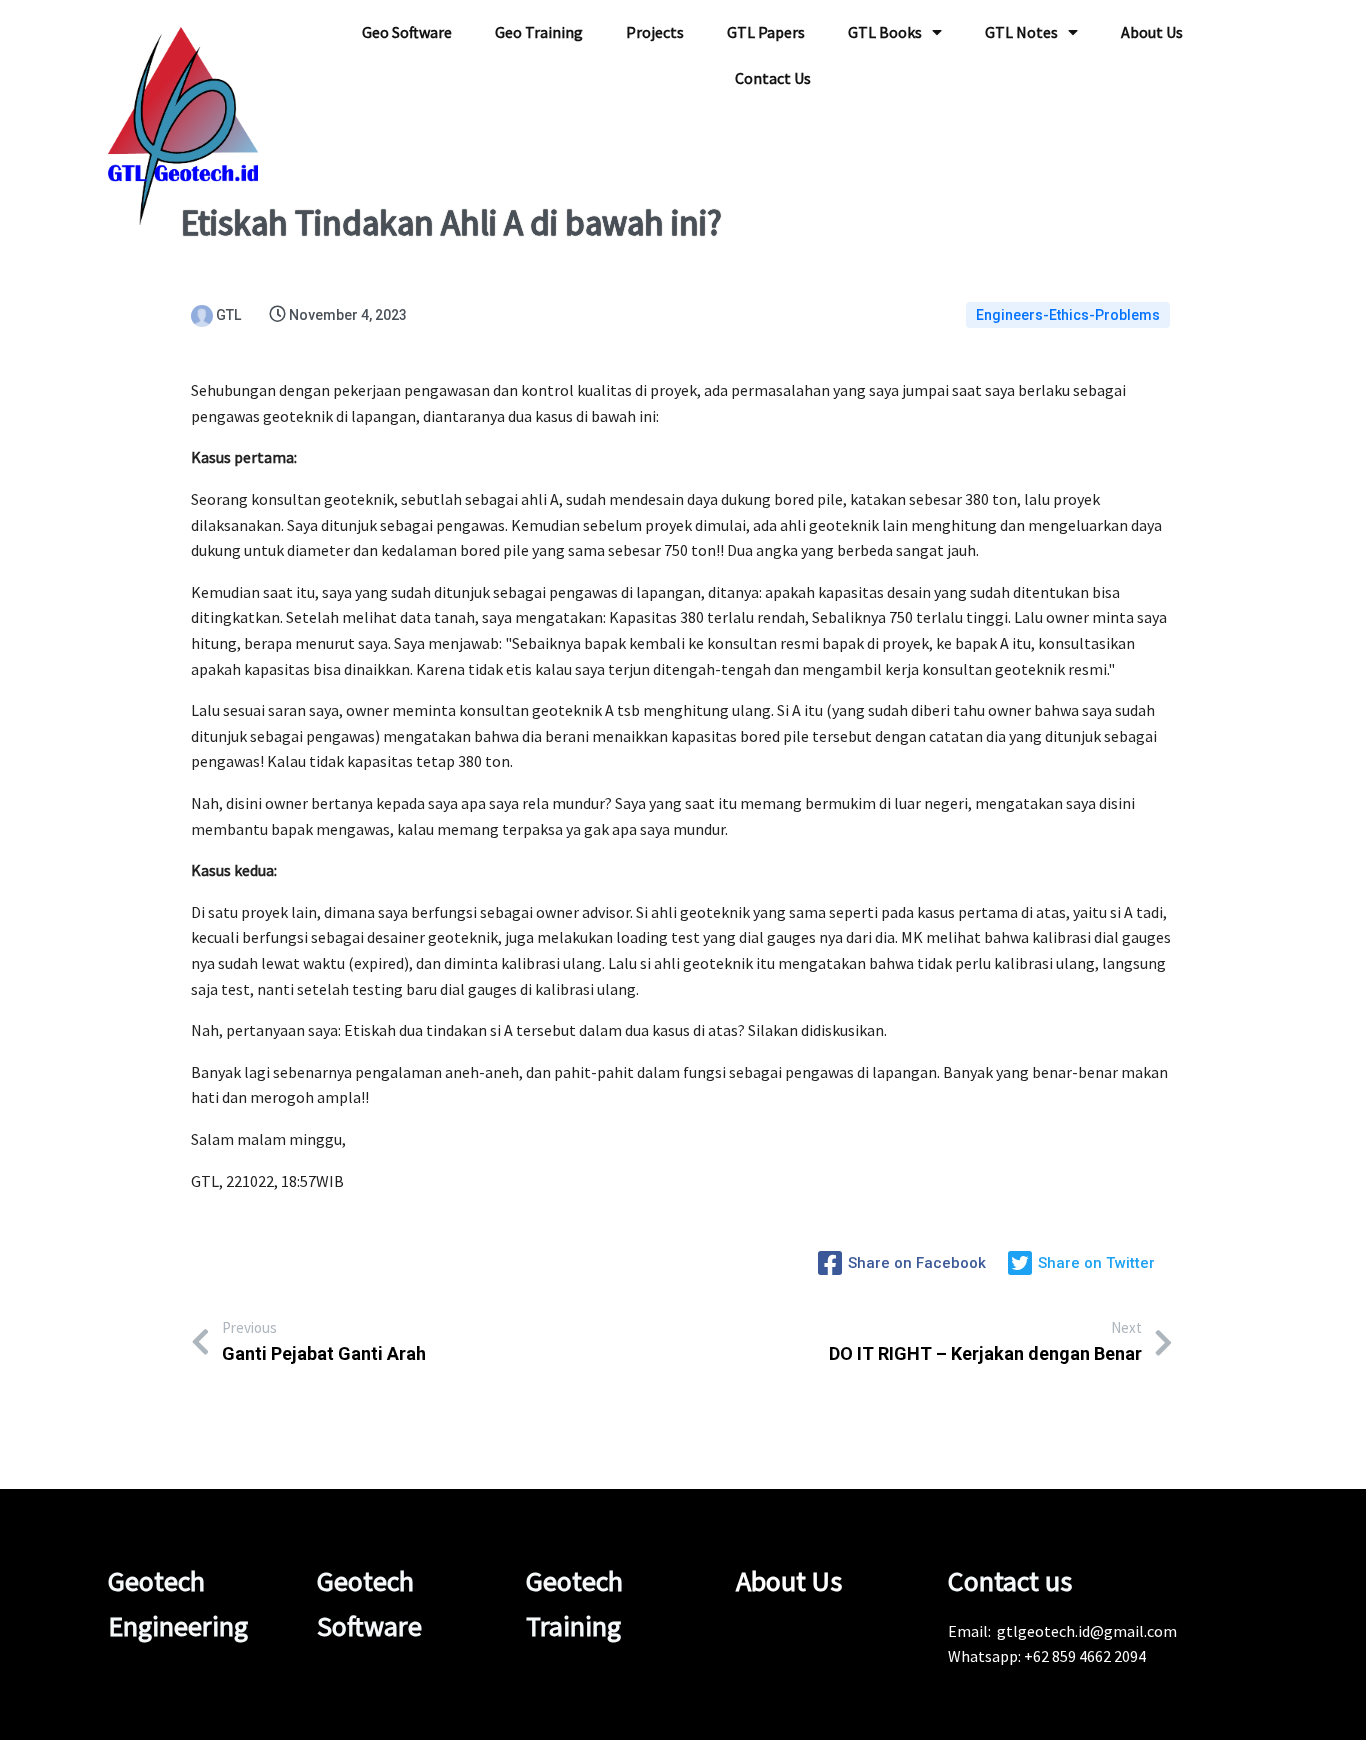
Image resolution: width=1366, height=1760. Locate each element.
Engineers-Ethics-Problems (1068, 315)
